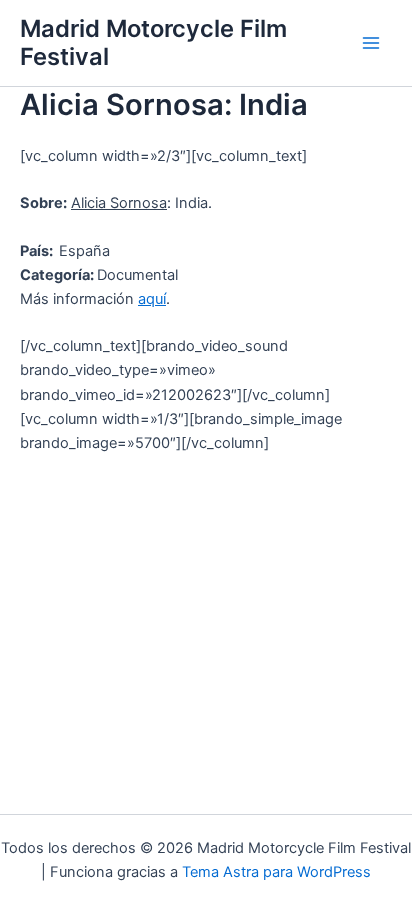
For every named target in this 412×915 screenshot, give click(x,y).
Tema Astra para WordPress (276, 872)
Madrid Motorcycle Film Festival (153, 42)
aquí (152, 299)
